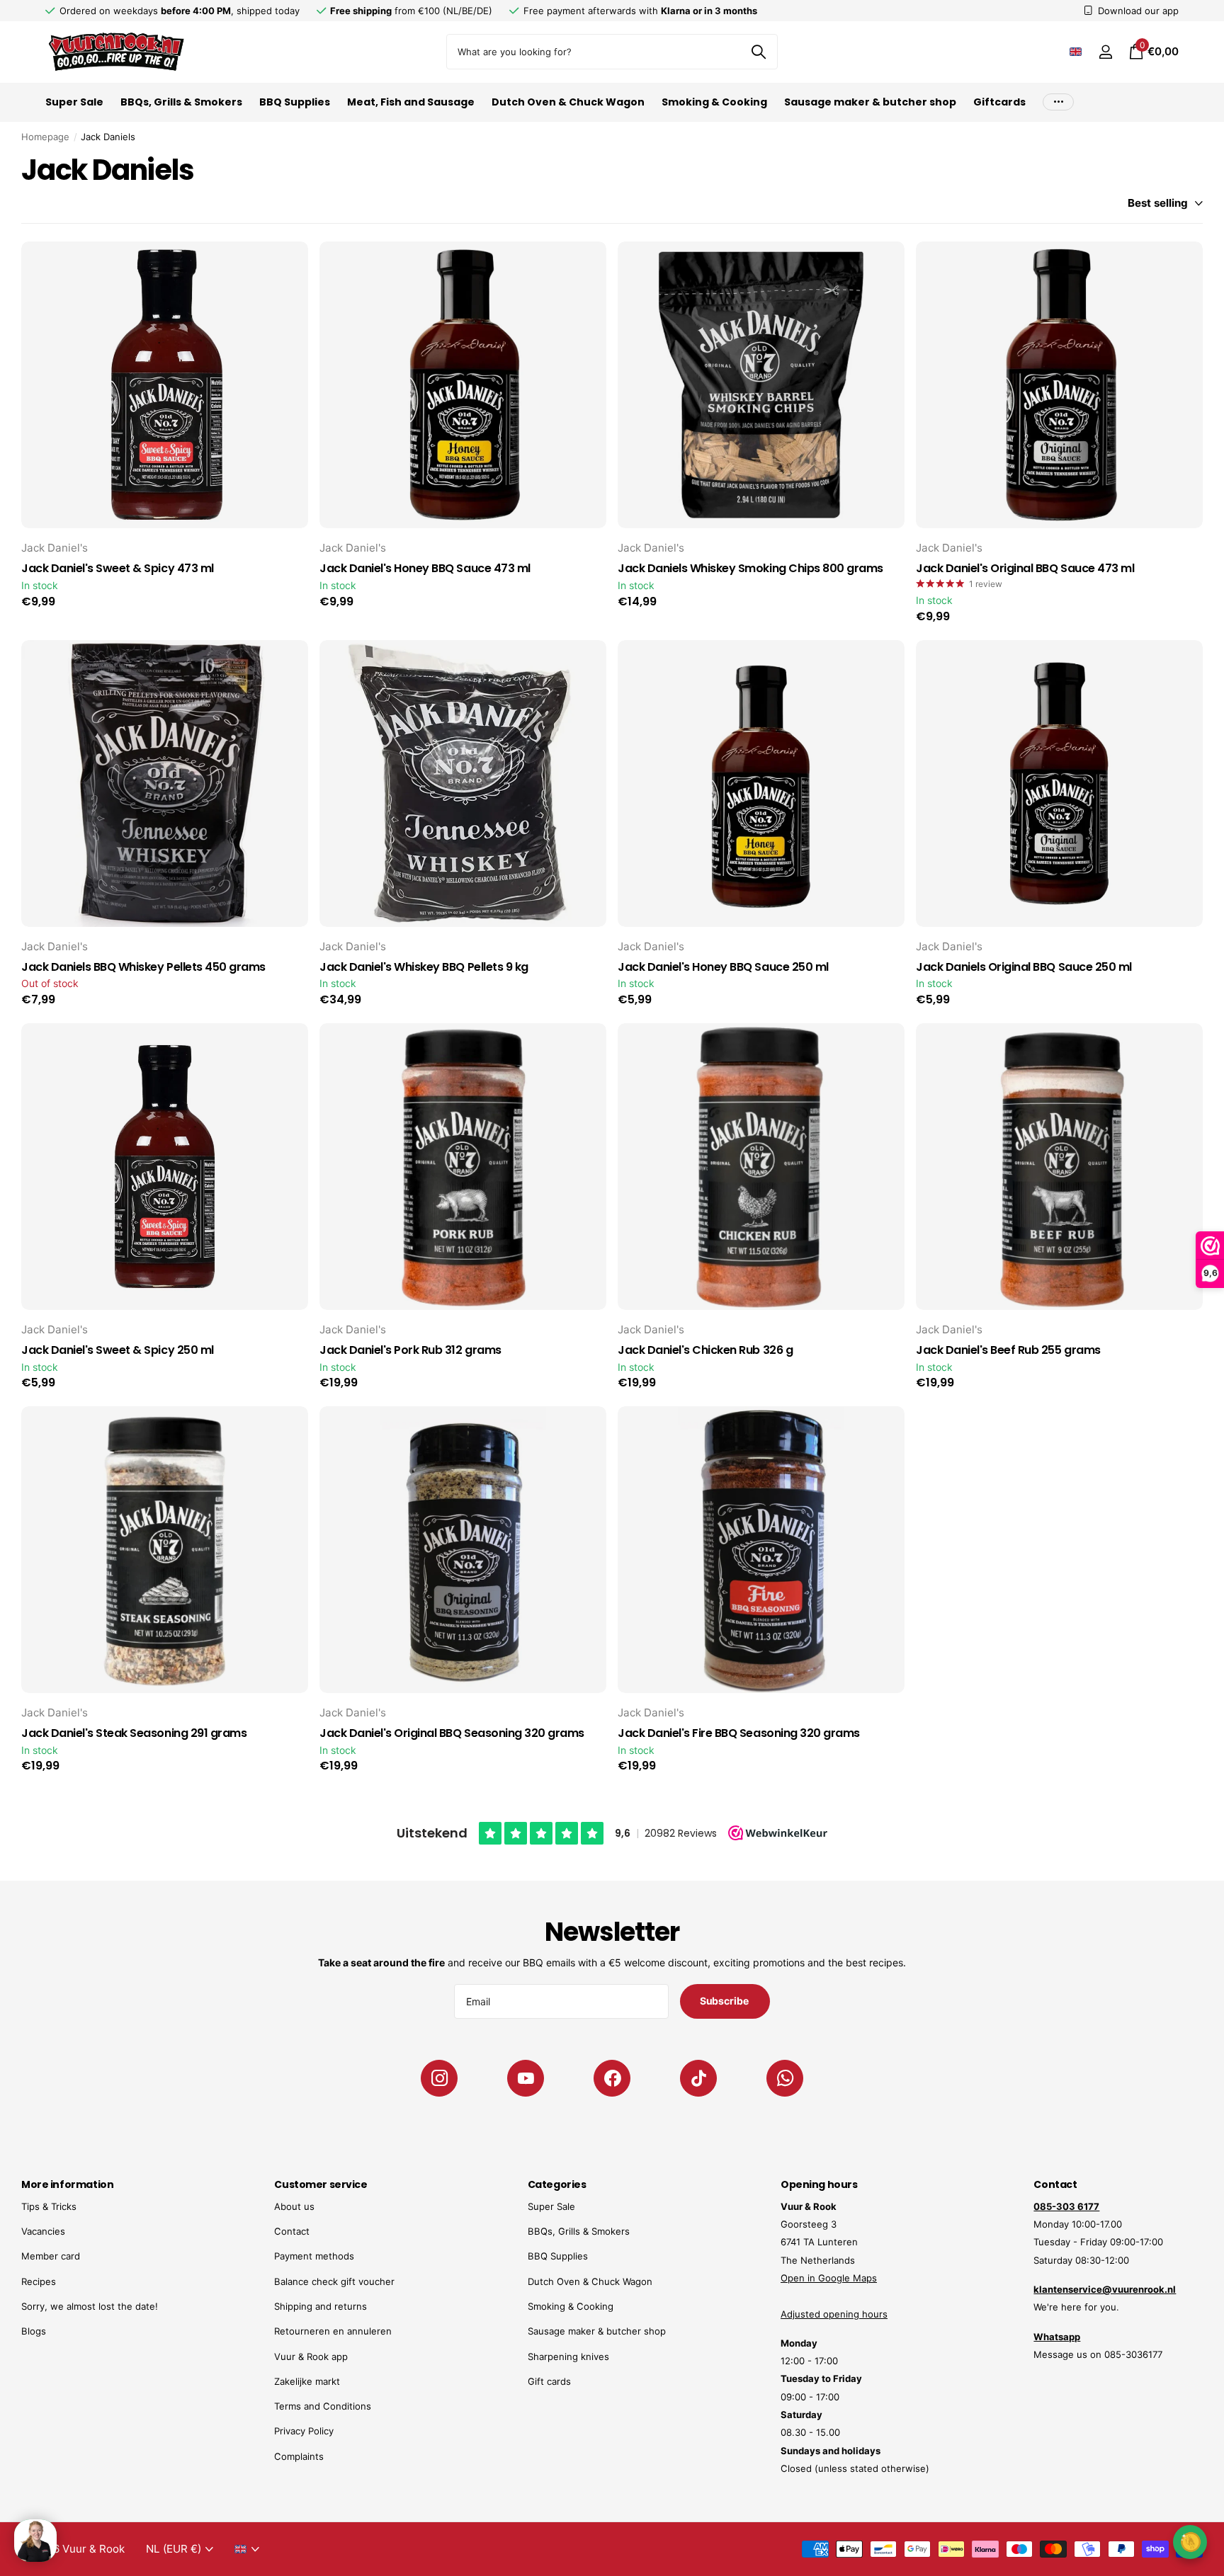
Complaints (299, 2456)
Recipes (39, 2281)
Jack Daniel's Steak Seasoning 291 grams (134, 1733)
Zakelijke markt (307, 2381)
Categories (557, 2184)
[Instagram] (439, 2078)
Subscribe (725, 2001)
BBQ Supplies (295, 102)
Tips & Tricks (49, 2206)
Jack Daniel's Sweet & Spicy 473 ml (118, 569)
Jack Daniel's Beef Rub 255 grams (1008, 1350)
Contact (292, 2231)
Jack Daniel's (55, 548)
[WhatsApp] (785, 2078)
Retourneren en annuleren (333, 2331)
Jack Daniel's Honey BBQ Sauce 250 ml (723, 967)
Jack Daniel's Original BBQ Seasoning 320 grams (452, 1733)
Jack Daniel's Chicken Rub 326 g (705, 1350)
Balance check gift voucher (334, 2281)
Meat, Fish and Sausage (411, 102)
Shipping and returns (321, 2306)
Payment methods (314, 2256)
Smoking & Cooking (714, 102)
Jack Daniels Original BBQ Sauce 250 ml (1024, 967)
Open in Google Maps (829, 2278)
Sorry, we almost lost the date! (90, 2306)
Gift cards (549, 2381)
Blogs (34, 2331)
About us (294, 2206)
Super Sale (74, 102)
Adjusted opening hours (834, 2314)
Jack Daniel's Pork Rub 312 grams (410, 1350)
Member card (51, 2256)
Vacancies (43, 2231)
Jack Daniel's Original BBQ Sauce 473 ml (1025, 569)
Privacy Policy (304, 2431)
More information (67, 2184)
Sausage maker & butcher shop (870, 102)
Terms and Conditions (323, 2406)
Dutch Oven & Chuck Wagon (568, 102)
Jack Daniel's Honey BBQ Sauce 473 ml (425, 569)
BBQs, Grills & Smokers (181, 102)
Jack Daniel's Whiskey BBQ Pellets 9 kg (424, 967)
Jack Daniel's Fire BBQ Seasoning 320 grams (739, 1733)
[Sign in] (1105, 52)
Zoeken (758, 52)
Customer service (321, 2184)
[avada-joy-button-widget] (1190, 2542)
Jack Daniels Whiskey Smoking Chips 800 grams (750, 569)
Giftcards (999, 102)
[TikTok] (698, 2078)
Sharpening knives (568, 2356)
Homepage (45, 137)
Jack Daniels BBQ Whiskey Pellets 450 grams (143, 967)
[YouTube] (526, 2078)
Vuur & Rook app (311, 2356)
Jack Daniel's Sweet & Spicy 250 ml (118, 1350)
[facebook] (612, 2078)
